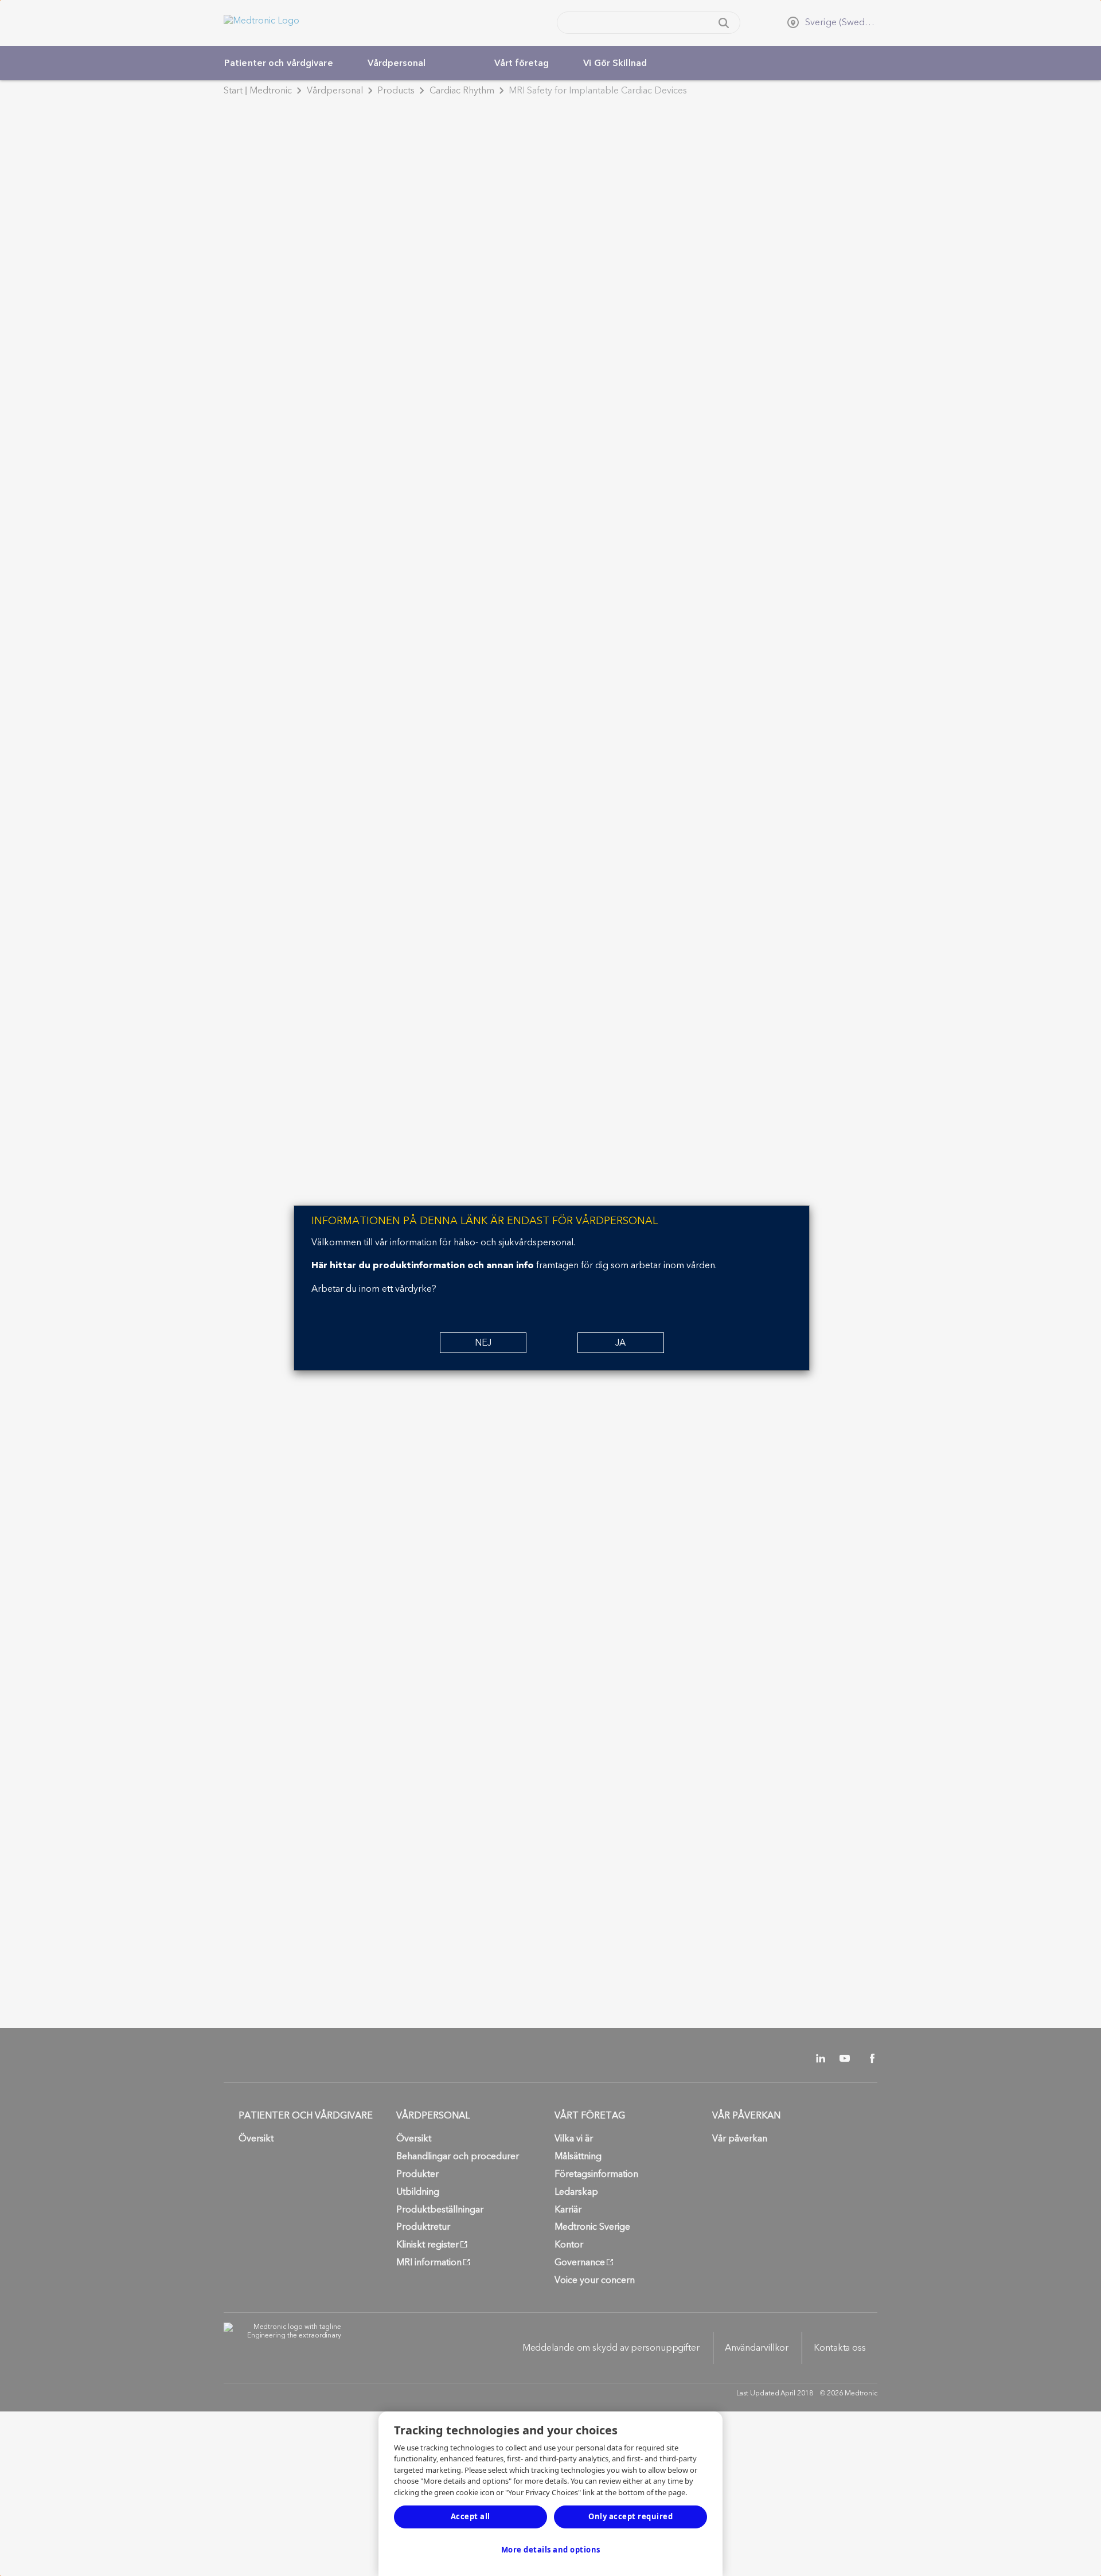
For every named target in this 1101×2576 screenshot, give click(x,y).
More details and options (551, 2550)
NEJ (483, 1343)
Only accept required (630, 2516)
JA (620, 1343)
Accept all (471, 2516)
